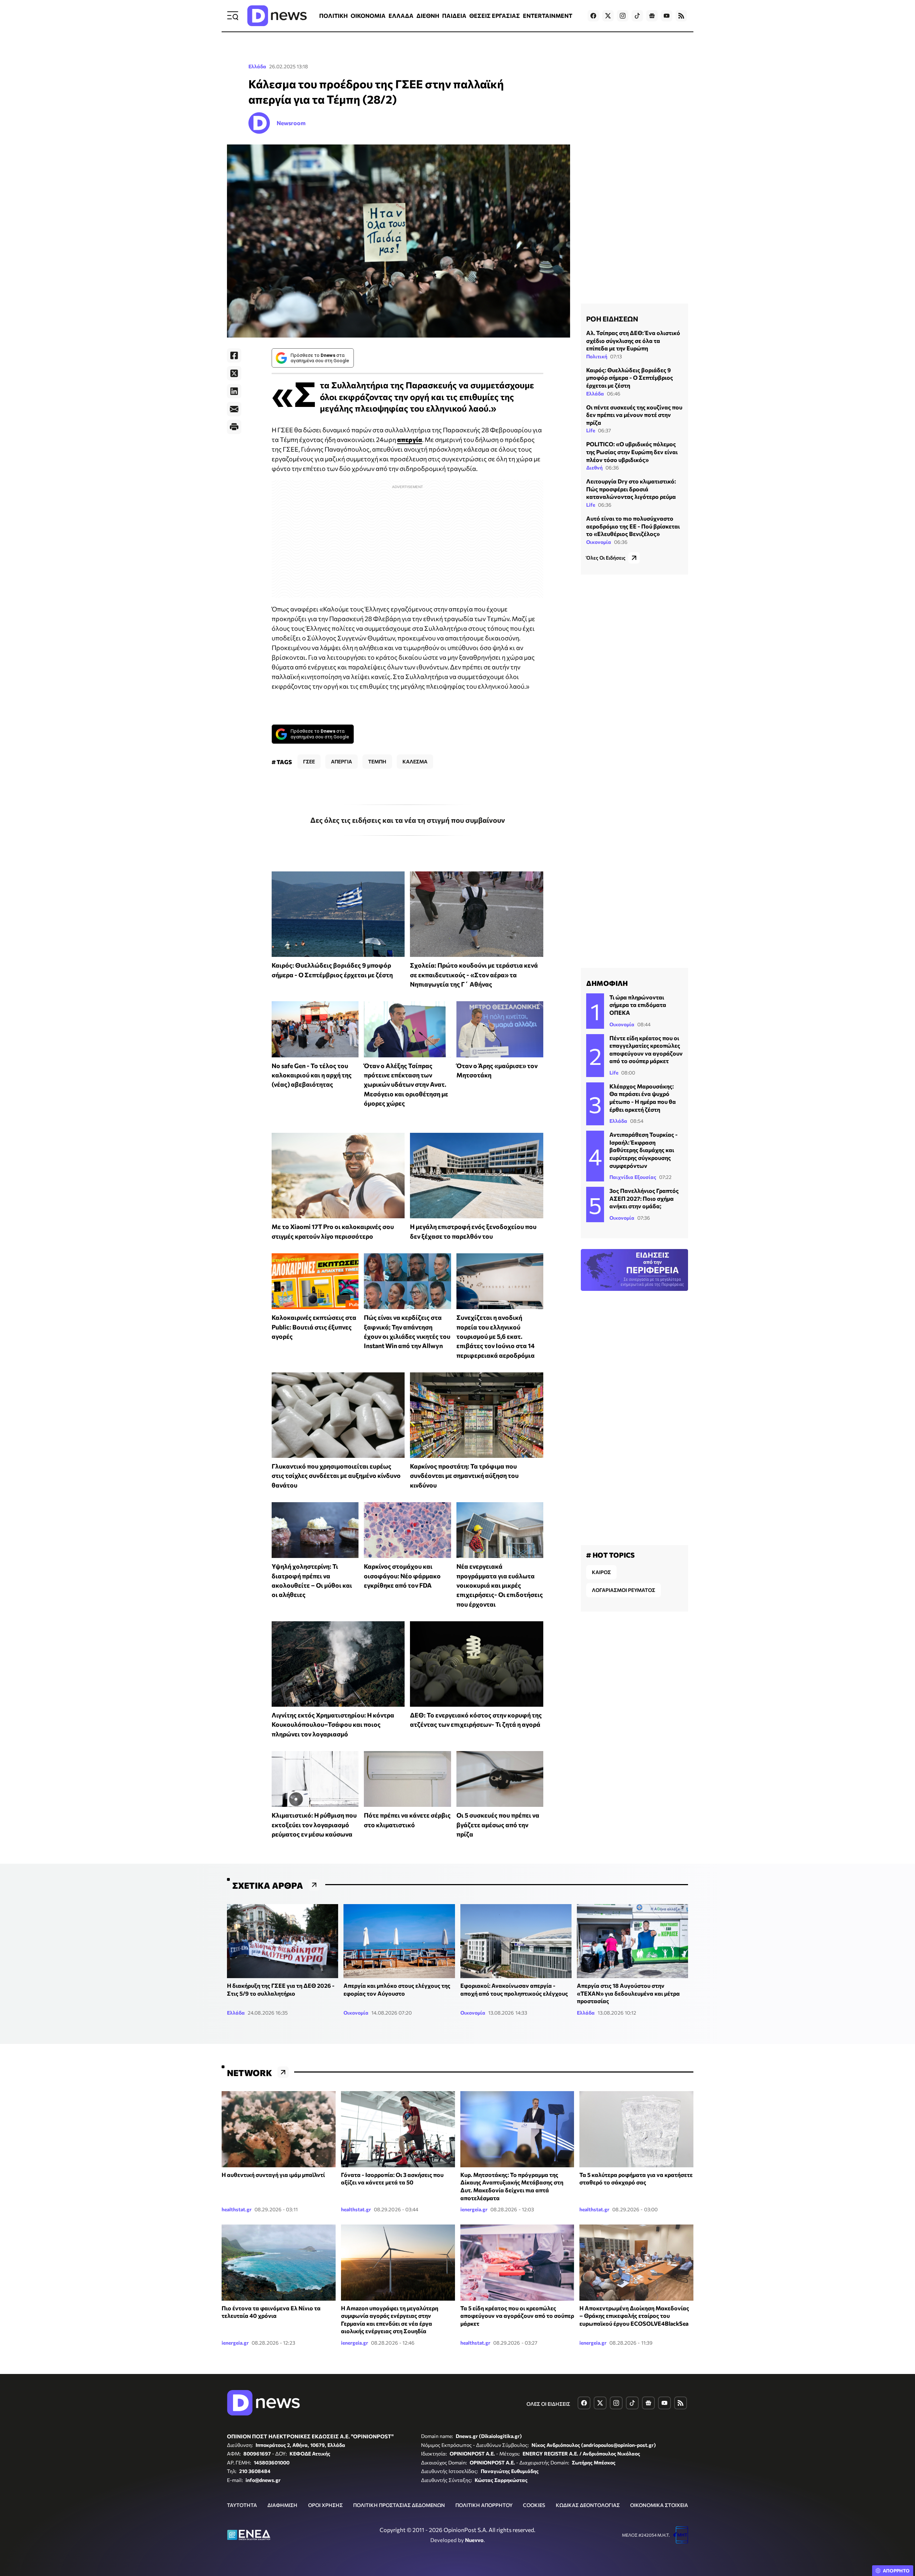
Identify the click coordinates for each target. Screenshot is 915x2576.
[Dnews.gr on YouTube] (667, 16)
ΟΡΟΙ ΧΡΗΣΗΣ (325, 2505)
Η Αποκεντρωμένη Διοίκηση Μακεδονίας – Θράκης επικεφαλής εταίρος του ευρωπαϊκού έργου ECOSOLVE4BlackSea (634, 2316)
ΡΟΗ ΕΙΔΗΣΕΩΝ (612, 319)
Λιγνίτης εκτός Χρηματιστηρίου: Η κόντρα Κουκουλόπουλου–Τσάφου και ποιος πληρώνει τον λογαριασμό (333, 1724)
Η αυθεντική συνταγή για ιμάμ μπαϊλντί (273, 2175)
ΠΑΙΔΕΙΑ (454, 16)
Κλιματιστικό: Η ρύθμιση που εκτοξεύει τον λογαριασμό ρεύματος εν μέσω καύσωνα (314, 1825)
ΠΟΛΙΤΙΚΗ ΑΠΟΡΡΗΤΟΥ (484, 2505)
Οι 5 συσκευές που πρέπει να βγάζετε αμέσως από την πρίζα (498, 1825)
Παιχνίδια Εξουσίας (633, 1177)
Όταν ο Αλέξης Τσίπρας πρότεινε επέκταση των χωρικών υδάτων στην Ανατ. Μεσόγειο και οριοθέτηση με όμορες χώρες (406, 1084)
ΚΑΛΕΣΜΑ (415, 761)
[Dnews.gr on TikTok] (637, 16)
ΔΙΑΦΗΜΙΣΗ (282, 2505)
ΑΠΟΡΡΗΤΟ (896, 2571)
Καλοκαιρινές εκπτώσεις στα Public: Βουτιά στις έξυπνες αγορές (314, 1327)
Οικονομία (599, 542)
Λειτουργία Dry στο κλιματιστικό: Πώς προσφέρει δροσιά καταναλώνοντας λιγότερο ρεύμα (631, 489)
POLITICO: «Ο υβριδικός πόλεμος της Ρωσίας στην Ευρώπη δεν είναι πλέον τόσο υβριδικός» (632, 452)
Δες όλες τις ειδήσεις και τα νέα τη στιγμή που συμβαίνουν (408, 820)
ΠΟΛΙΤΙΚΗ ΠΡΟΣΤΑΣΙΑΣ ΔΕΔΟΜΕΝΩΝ (399, 2505)
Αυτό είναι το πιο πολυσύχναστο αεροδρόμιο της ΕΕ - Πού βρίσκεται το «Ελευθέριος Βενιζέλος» (633, 526)
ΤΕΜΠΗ (377, 761)
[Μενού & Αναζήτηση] (233, 16)
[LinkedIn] (234, 391)
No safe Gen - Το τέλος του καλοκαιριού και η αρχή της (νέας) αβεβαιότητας (312, 1075)
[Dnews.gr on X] (608, 16)
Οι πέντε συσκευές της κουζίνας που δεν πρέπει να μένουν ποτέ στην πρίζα (634, 415)
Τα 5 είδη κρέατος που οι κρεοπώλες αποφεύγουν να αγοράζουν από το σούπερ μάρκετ (517, 2316)
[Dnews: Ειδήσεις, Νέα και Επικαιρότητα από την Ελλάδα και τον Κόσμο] (277, 16)
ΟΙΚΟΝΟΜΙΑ (368, 16)
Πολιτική (597, 356)
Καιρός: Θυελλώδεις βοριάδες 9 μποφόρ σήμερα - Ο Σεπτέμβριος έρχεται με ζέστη (630, 378)
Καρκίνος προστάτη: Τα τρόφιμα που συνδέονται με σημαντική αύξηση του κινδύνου (464, 1476)
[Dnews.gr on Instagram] (623, 16)
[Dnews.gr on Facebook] (593, 16)
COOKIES (534, 2505)
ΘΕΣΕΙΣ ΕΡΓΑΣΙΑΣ (495, 16)
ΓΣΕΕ (309, 761)
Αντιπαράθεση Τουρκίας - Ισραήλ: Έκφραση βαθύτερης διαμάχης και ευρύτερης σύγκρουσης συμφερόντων (644, 1150)
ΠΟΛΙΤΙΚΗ (333, 16)
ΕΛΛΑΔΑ (401, 16)
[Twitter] (234, 373)
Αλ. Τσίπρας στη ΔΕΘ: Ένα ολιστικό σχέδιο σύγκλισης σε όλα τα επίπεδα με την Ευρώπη (633, 340)
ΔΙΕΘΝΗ (428, 16)
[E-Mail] (234, 409)
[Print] (234, 427)
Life (591, 430)
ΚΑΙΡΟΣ (601, 1572)
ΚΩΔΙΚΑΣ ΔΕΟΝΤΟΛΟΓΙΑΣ (588, 2505)
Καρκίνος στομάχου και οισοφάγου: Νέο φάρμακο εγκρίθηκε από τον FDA (402, 1576)
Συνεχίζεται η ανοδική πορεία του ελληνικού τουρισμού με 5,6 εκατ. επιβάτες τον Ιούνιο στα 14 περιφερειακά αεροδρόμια (496, 1336)
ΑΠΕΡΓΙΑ (342, 761)
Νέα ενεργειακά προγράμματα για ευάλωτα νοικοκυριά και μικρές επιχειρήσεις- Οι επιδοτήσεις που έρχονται (500, 1585)
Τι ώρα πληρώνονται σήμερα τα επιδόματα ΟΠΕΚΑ (638, 1005)
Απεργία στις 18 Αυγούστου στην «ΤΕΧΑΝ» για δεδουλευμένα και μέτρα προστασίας (628, 1993)
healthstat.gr (237, 2209)
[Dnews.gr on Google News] (652, 16)
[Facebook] (234, 355)
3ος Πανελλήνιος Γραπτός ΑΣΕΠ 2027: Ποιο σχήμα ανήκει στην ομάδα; (644, 1198)
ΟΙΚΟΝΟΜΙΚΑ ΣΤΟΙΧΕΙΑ (659, 2505)
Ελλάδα (257, 66)
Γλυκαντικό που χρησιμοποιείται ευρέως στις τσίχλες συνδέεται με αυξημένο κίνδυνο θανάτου (336, 1476)
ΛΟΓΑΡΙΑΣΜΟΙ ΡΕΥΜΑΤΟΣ (624, 1590)
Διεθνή (594, 468)
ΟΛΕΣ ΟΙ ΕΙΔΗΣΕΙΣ (548, 2404)
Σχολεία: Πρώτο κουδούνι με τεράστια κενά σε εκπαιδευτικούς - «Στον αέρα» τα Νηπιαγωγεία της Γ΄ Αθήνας (474, 975)
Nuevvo (474, 2540)
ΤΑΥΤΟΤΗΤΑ (242, 2505)
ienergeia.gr (474, 2209)
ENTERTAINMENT (548, 16)
